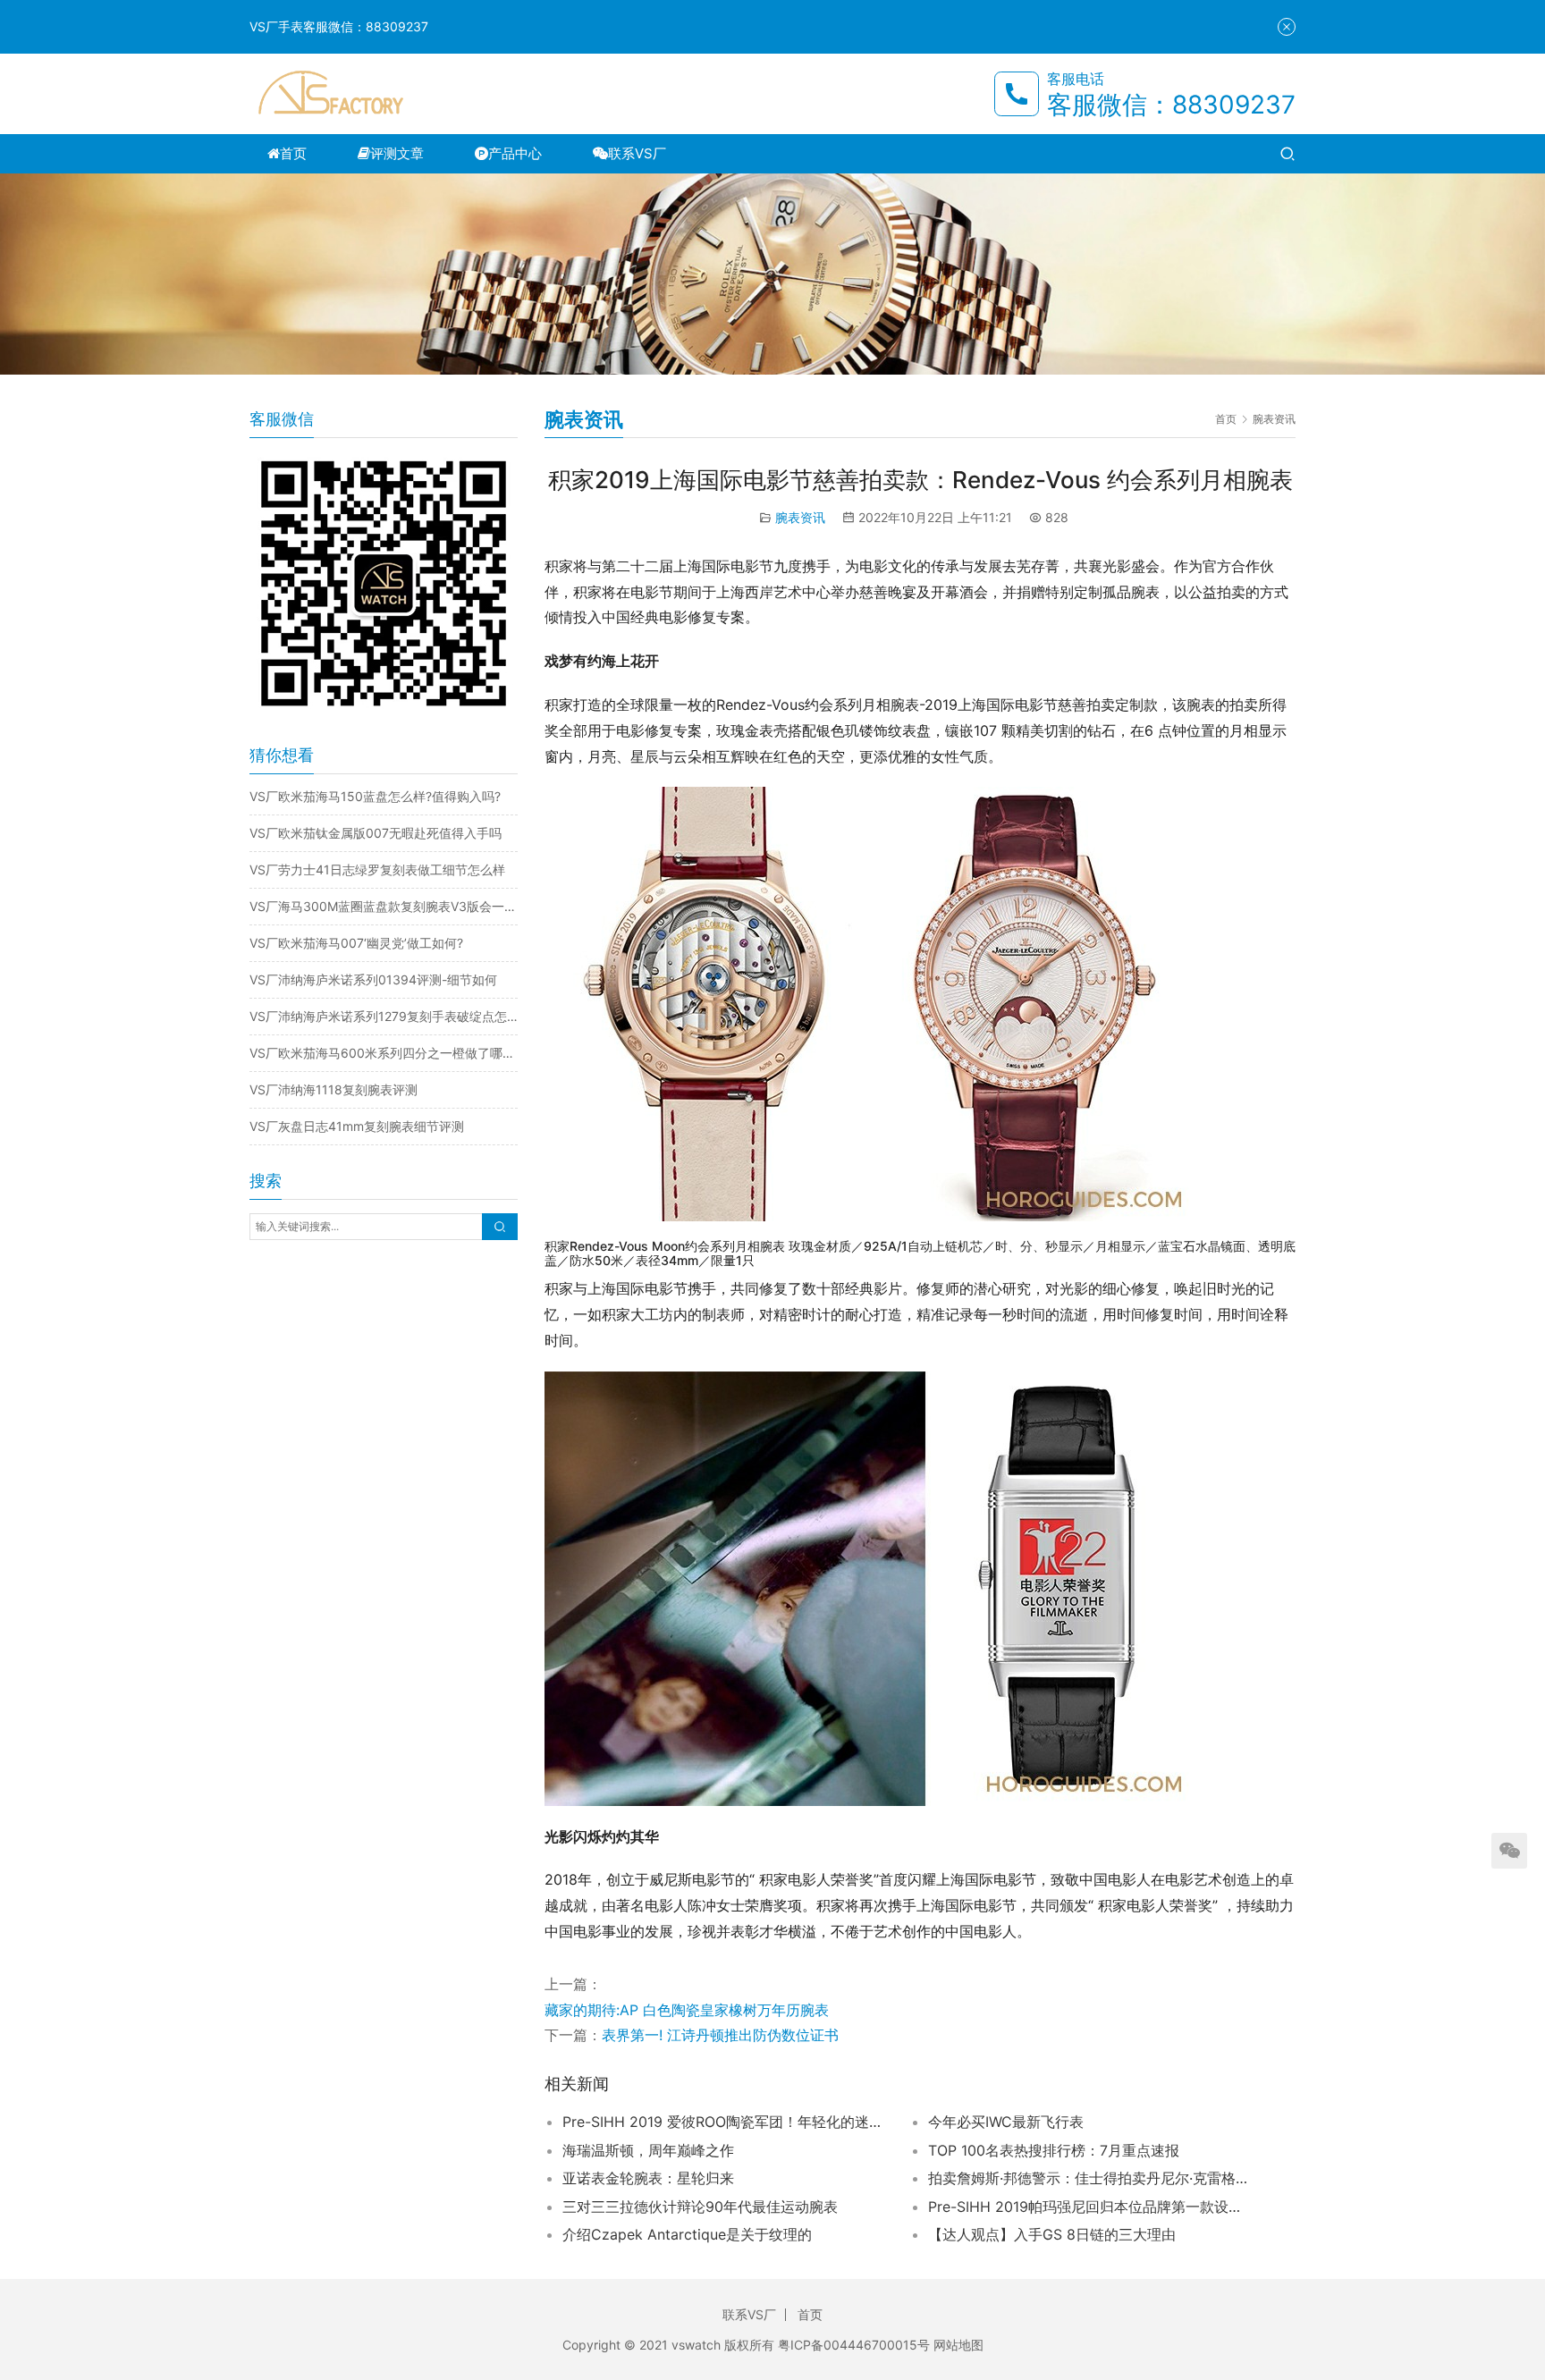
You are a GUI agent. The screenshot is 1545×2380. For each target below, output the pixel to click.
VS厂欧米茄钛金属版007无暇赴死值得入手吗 (376, 833)
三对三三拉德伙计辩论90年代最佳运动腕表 (700, 2207)
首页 (293, 153)
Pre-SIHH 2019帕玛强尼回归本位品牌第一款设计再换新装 (1089, 2207)
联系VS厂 (637, 153)
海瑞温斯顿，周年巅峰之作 (648, 2150)
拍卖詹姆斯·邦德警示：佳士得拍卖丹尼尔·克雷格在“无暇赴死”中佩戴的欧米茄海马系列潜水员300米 (1089, 2178)
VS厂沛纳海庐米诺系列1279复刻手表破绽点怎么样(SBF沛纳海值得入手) (384, 1016)
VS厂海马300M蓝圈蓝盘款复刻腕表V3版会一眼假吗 (384, 906)
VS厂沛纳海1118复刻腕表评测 (333, 1089)
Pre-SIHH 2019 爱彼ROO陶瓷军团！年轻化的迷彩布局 (723, 2122)
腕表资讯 (800, 517)
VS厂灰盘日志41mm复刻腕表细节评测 (357, 1126)
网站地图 (958, 2345)
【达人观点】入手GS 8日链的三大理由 (1052, 2234)
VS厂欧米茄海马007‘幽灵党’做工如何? (356, 943)
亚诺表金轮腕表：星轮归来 (648, 2178)
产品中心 (515, 153)
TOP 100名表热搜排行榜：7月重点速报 (1054, 2150)
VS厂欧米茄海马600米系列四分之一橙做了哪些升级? (384, 1053)
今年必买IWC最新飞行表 (1006, 2122)
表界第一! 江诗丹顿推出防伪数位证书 (720, 2035)
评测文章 (397, 153)
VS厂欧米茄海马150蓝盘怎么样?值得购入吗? (375, 796)
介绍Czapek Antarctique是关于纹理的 (687, 2234)
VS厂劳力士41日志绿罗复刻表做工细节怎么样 (377, 869)
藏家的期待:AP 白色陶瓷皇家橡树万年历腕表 (687, 2010)
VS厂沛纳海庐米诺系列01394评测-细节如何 (373, 979)
